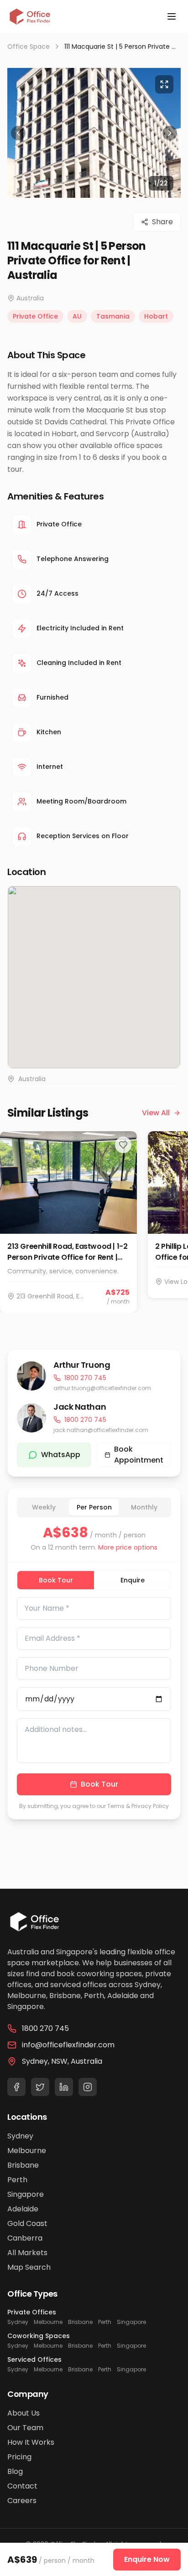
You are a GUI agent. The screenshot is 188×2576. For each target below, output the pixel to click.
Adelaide (23, 2209)
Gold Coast (27, 2223)
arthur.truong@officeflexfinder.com (102, 1388)
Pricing (19, 2457)
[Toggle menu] (172, 16)
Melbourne (27, 2151)
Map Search (29, 2267)
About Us (23, 2413)
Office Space (29, 46)
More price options (128, 1547)
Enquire (133, 1580)
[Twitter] (40, 2087)
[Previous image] (18, 133)
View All (156, 1113)
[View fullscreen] (164, 84)
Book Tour (56, 1580)
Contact (22, 2486)
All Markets (27, 2253)
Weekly (44, 1507)
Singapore (26, 2194)
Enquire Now (147, 2559)
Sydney (20, 2136)
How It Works (31, 2442)
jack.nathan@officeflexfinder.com (101, 1430)
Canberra (25, 2238)
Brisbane (23, 2165)
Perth (17, 2180)
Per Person (94, 1507)
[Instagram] (88, 2087)
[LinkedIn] (64, 2087)
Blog (15, 2471)
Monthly (144, 1507)
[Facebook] (16, 2087)
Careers (22, 2501)
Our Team (25, 2428)
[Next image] (170, 133)
